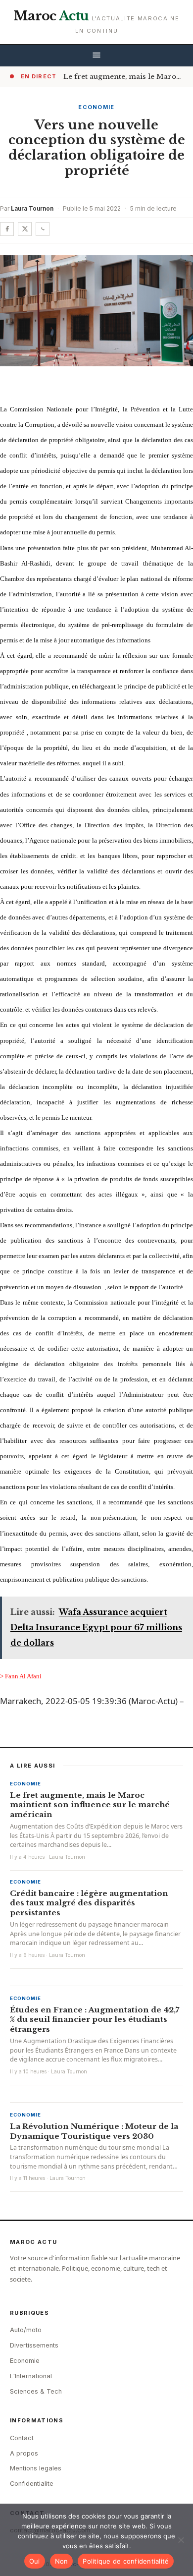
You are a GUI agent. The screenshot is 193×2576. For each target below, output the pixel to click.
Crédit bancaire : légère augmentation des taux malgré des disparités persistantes (89, 1903)
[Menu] (96, 56)
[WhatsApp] (43, 229)
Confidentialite (32, 2484)
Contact (22, 2438)
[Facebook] (7, 229)
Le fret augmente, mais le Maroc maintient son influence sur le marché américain (90, 1805)
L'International (31, 2376)
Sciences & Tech (36, 2391)
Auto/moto (26, 2330)
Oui (35, 2561)
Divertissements (34, 2345)
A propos (24, 2453)
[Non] (181, 2540)
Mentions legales (36, 2468)
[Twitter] (25, 229)
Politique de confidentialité (126, 2561)
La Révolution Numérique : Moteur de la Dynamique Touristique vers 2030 (94, 2131)
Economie (96, 107)
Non (62, 2561)
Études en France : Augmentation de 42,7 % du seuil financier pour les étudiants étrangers (95, 2020)
